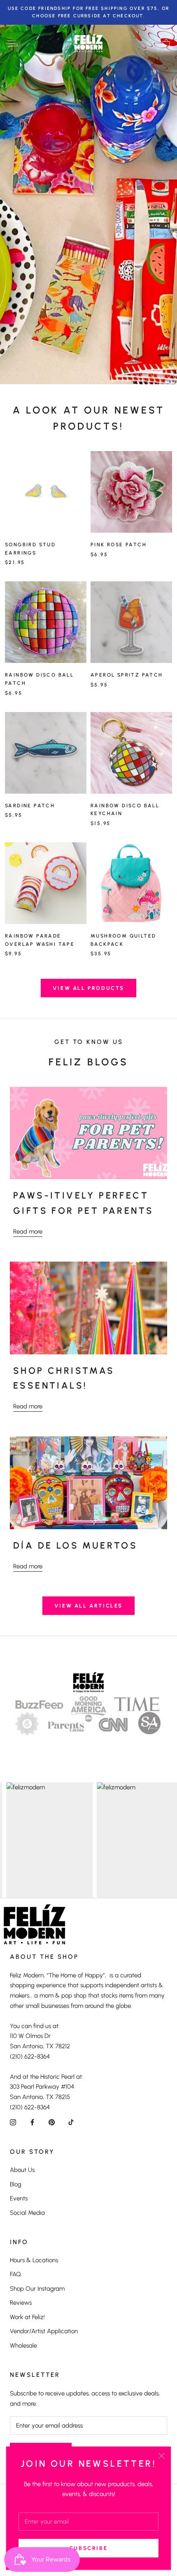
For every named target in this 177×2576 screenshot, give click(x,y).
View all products (88, 988)
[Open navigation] (12, 43)
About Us (22, 2170)
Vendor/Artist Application (44, 2331)
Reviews (21, 2303)
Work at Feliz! (27, 2317)
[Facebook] (32, 2122)
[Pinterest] (52, 2122)
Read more (28, 1232)
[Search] (151, 43)
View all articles (88, 1606)
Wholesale (23, 2346)
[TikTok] (71, 2122)
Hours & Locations (34, 2260)
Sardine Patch (30, 806)
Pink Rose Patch (119, 545)
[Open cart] (166, 43)
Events (19, 2198)
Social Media (27, 2213)
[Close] (162, 2456)
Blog (16, 2184)
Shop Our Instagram (37, 2289)
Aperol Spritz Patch (127, 675)
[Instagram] (13, 2122)
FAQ (15, 2274)
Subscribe (88, 2548)
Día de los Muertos (75, 1545)
